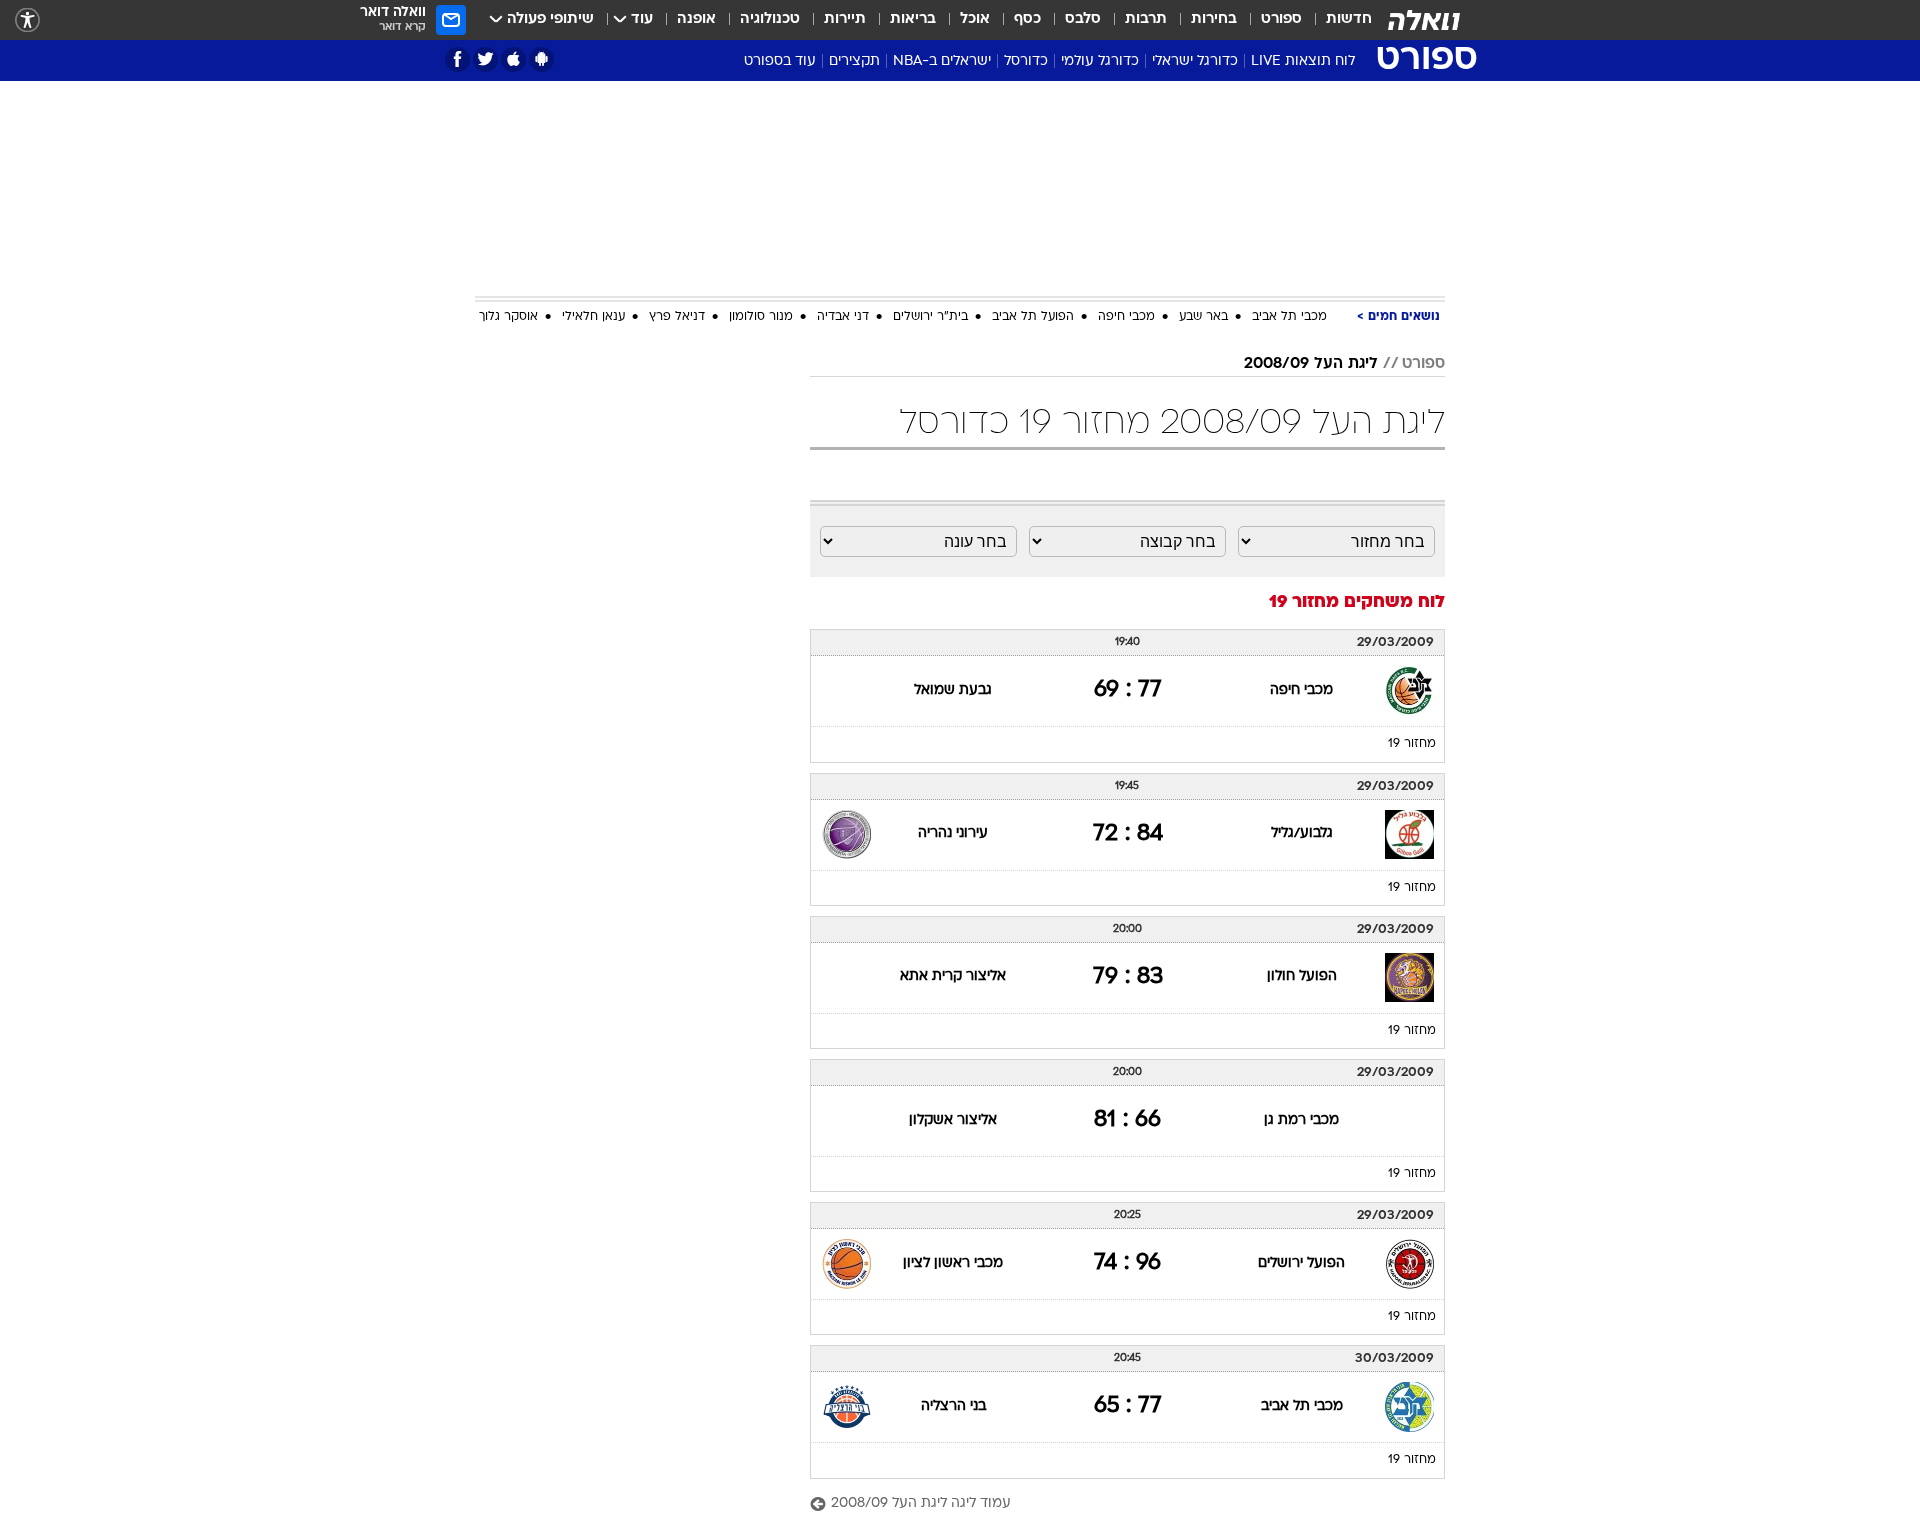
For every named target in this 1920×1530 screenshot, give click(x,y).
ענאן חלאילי (593, 317)
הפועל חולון (1302, 976)
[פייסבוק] (457, 59)
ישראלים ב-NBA (942, 61)
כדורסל (1026, 61)
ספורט (1281, 19)
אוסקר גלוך (508, 317)
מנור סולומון (761, 317)
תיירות (845, 19)
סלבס (1083, 19)
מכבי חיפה (1126, 317)
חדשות (1349, 19)
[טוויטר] (485, 59)
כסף (1027, 19)
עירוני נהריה (953, 833)
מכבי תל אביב (1289, 317)
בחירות (1214, 19)
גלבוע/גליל (1302, 833)
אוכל (975, 19)
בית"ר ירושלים (930, 317)
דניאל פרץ (677, 317)
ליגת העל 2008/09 (1311, 364)
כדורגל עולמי (1100, 61)
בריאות (913, 19)
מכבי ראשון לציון (953, 1263)
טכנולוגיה (770, 19)
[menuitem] (1337, 20)
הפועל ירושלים (1301, 1263)
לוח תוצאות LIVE (1303, 61)
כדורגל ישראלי (1195, 61)
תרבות (1146, 19)
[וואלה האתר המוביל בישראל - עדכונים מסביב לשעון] (1424, 20)
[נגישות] (27, 20)
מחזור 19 (1412, 744)
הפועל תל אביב (1033, 317)
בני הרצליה (953, 1406)
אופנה (696, 19)
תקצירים (854, 61)
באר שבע (1203, 317)
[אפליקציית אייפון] (513, 59)
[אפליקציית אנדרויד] (541, 59)
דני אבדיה (843, 317)
